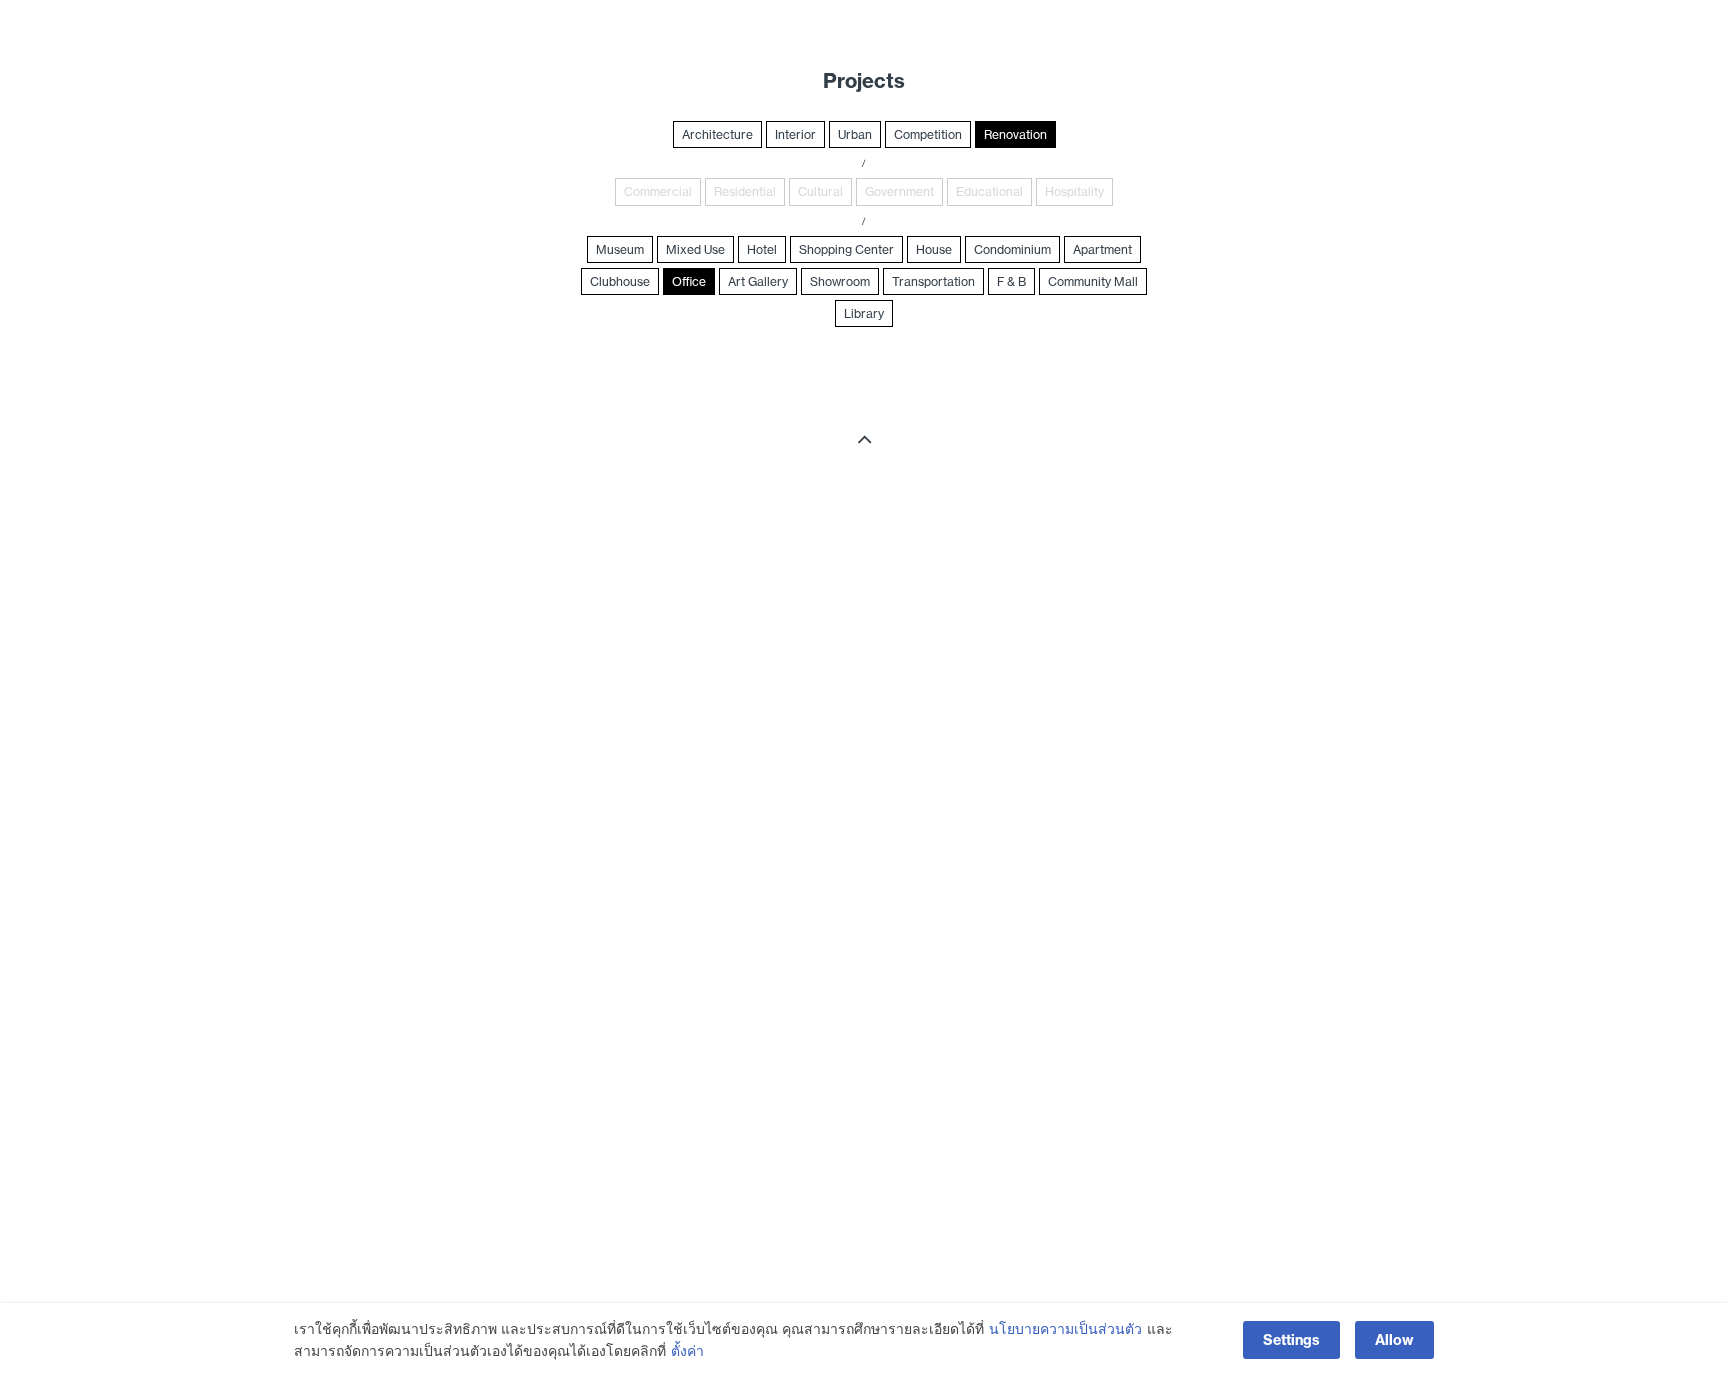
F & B (1011, 281)
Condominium (1012, 249)
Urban (855, 134)
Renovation (1015, 134)
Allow (1394, 1340)
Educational (989, 191)
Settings (1291, 1340)
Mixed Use (695, 249)
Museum (620, 249)
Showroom (840, 281)
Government (899, 191)
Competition (928, 134)
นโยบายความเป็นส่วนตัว (1065, 1329)
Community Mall (1093, 281)
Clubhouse (620, 281)
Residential (745, 191)
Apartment (1102, 249)
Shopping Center (846, 249)
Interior (795, 134)
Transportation (933, 281)
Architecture (717, 134)
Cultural (820, 191)
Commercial (658, 191)
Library (864, 313)
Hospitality (1074, 191)
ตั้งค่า (687, 1351)
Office (689, 281)
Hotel (762, 249)
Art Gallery (758, 281)
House (934, 249)
